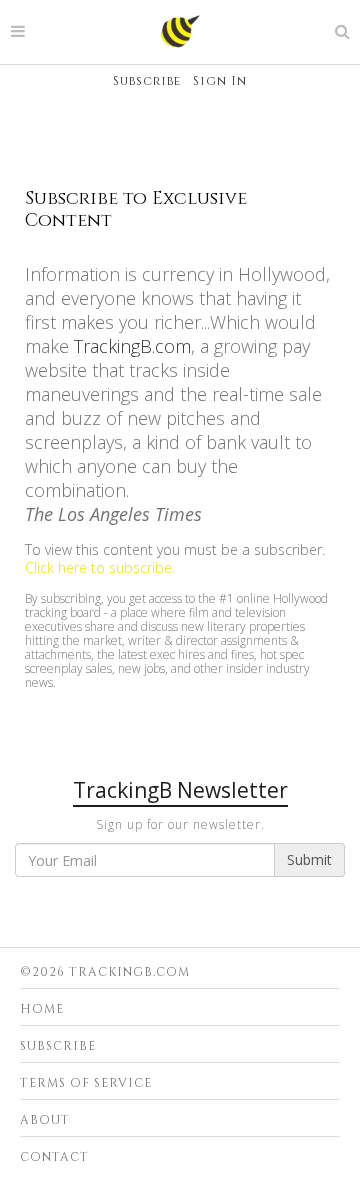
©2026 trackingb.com (105, 972)
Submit (309, 859)
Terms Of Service (86, 1083)
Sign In (220, 81)
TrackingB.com (132, 346)
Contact (54, 1157)
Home (42, 1009)
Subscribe (147, 81)
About (45, 1120)
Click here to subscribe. (100, 567)
